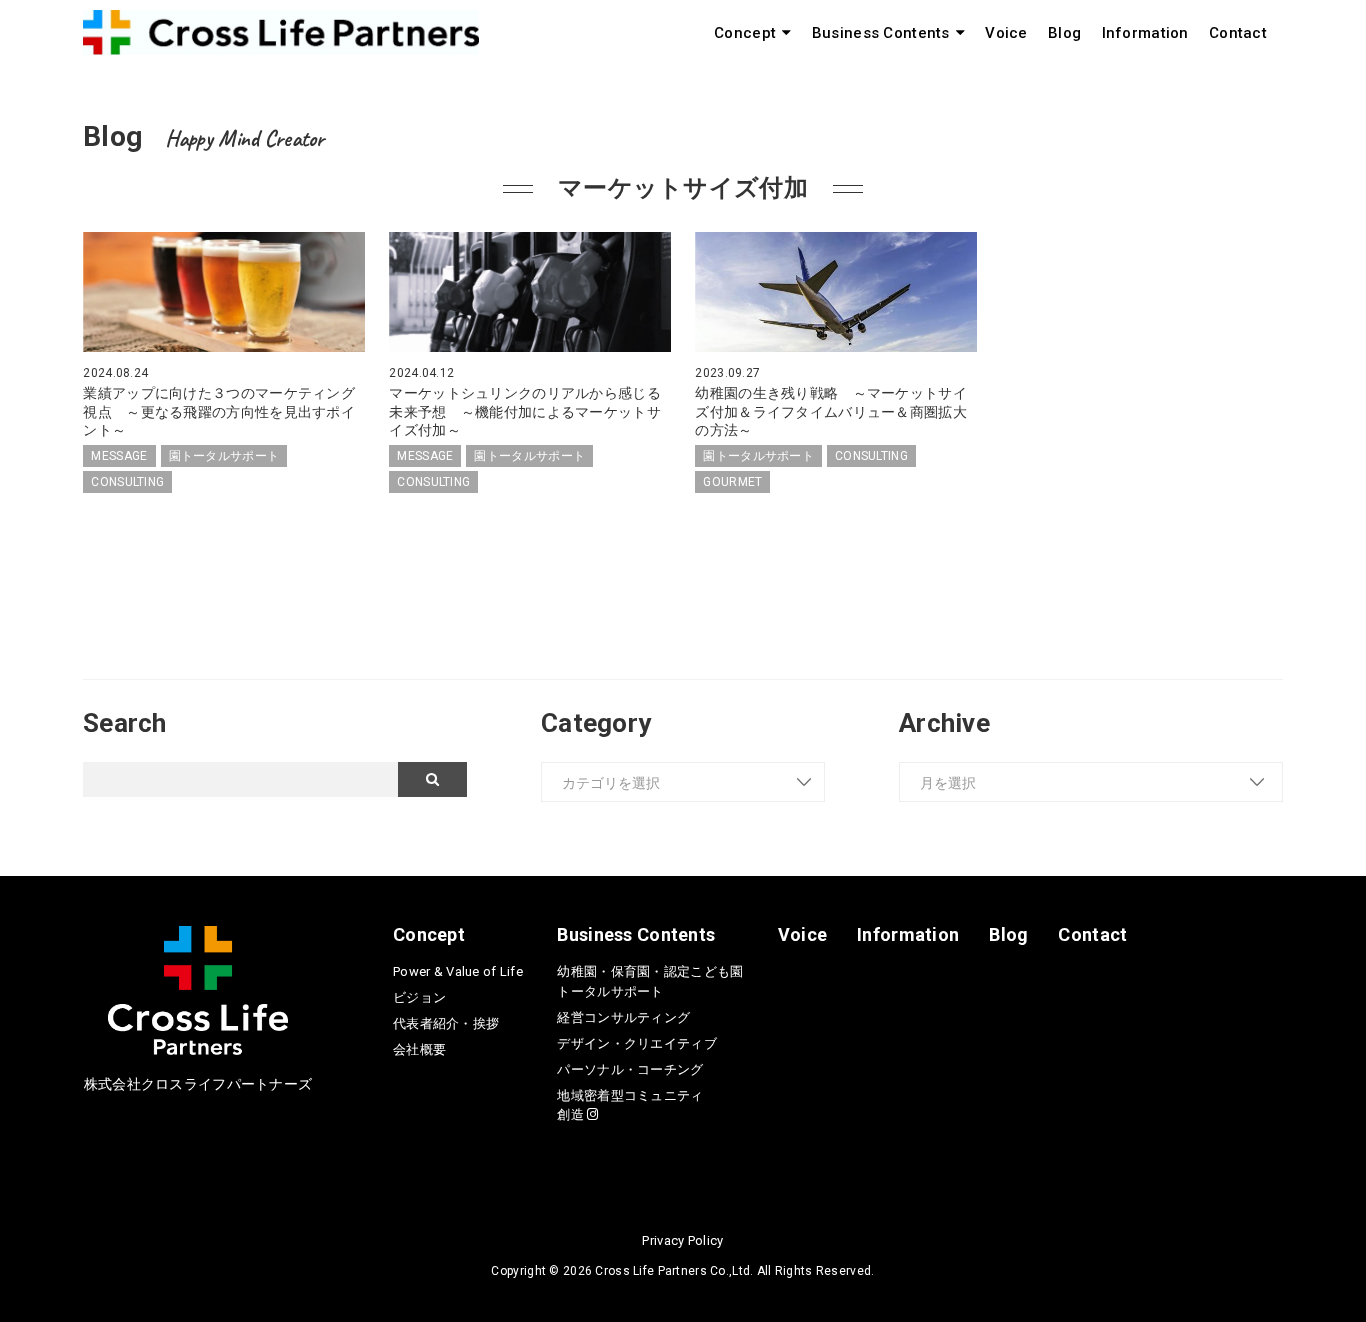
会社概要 (419, 1049)
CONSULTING (127, 482)
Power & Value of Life (458, 971)
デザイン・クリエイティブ (636, 1043)
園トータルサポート (224, 456)
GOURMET (732, 482)
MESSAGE (119, 456)
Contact (1238, 33)
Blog (1064, 33)
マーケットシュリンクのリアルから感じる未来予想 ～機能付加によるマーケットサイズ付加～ (524, 411)
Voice (1006, 33)
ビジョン (419, 997)
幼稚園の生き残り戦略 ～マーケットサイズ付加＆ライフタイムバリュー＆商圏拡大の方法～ (830, 411)
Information (1145, 33)
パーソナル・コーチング (630, 1069)
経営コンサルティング (623, 1017)
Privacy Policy (682, 1240)
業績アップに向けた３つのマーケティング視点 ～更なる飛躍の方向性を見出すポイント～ (218, 411)
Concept (745, 33)
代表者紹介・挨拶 (446, 1023)
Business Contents (881, 33)
